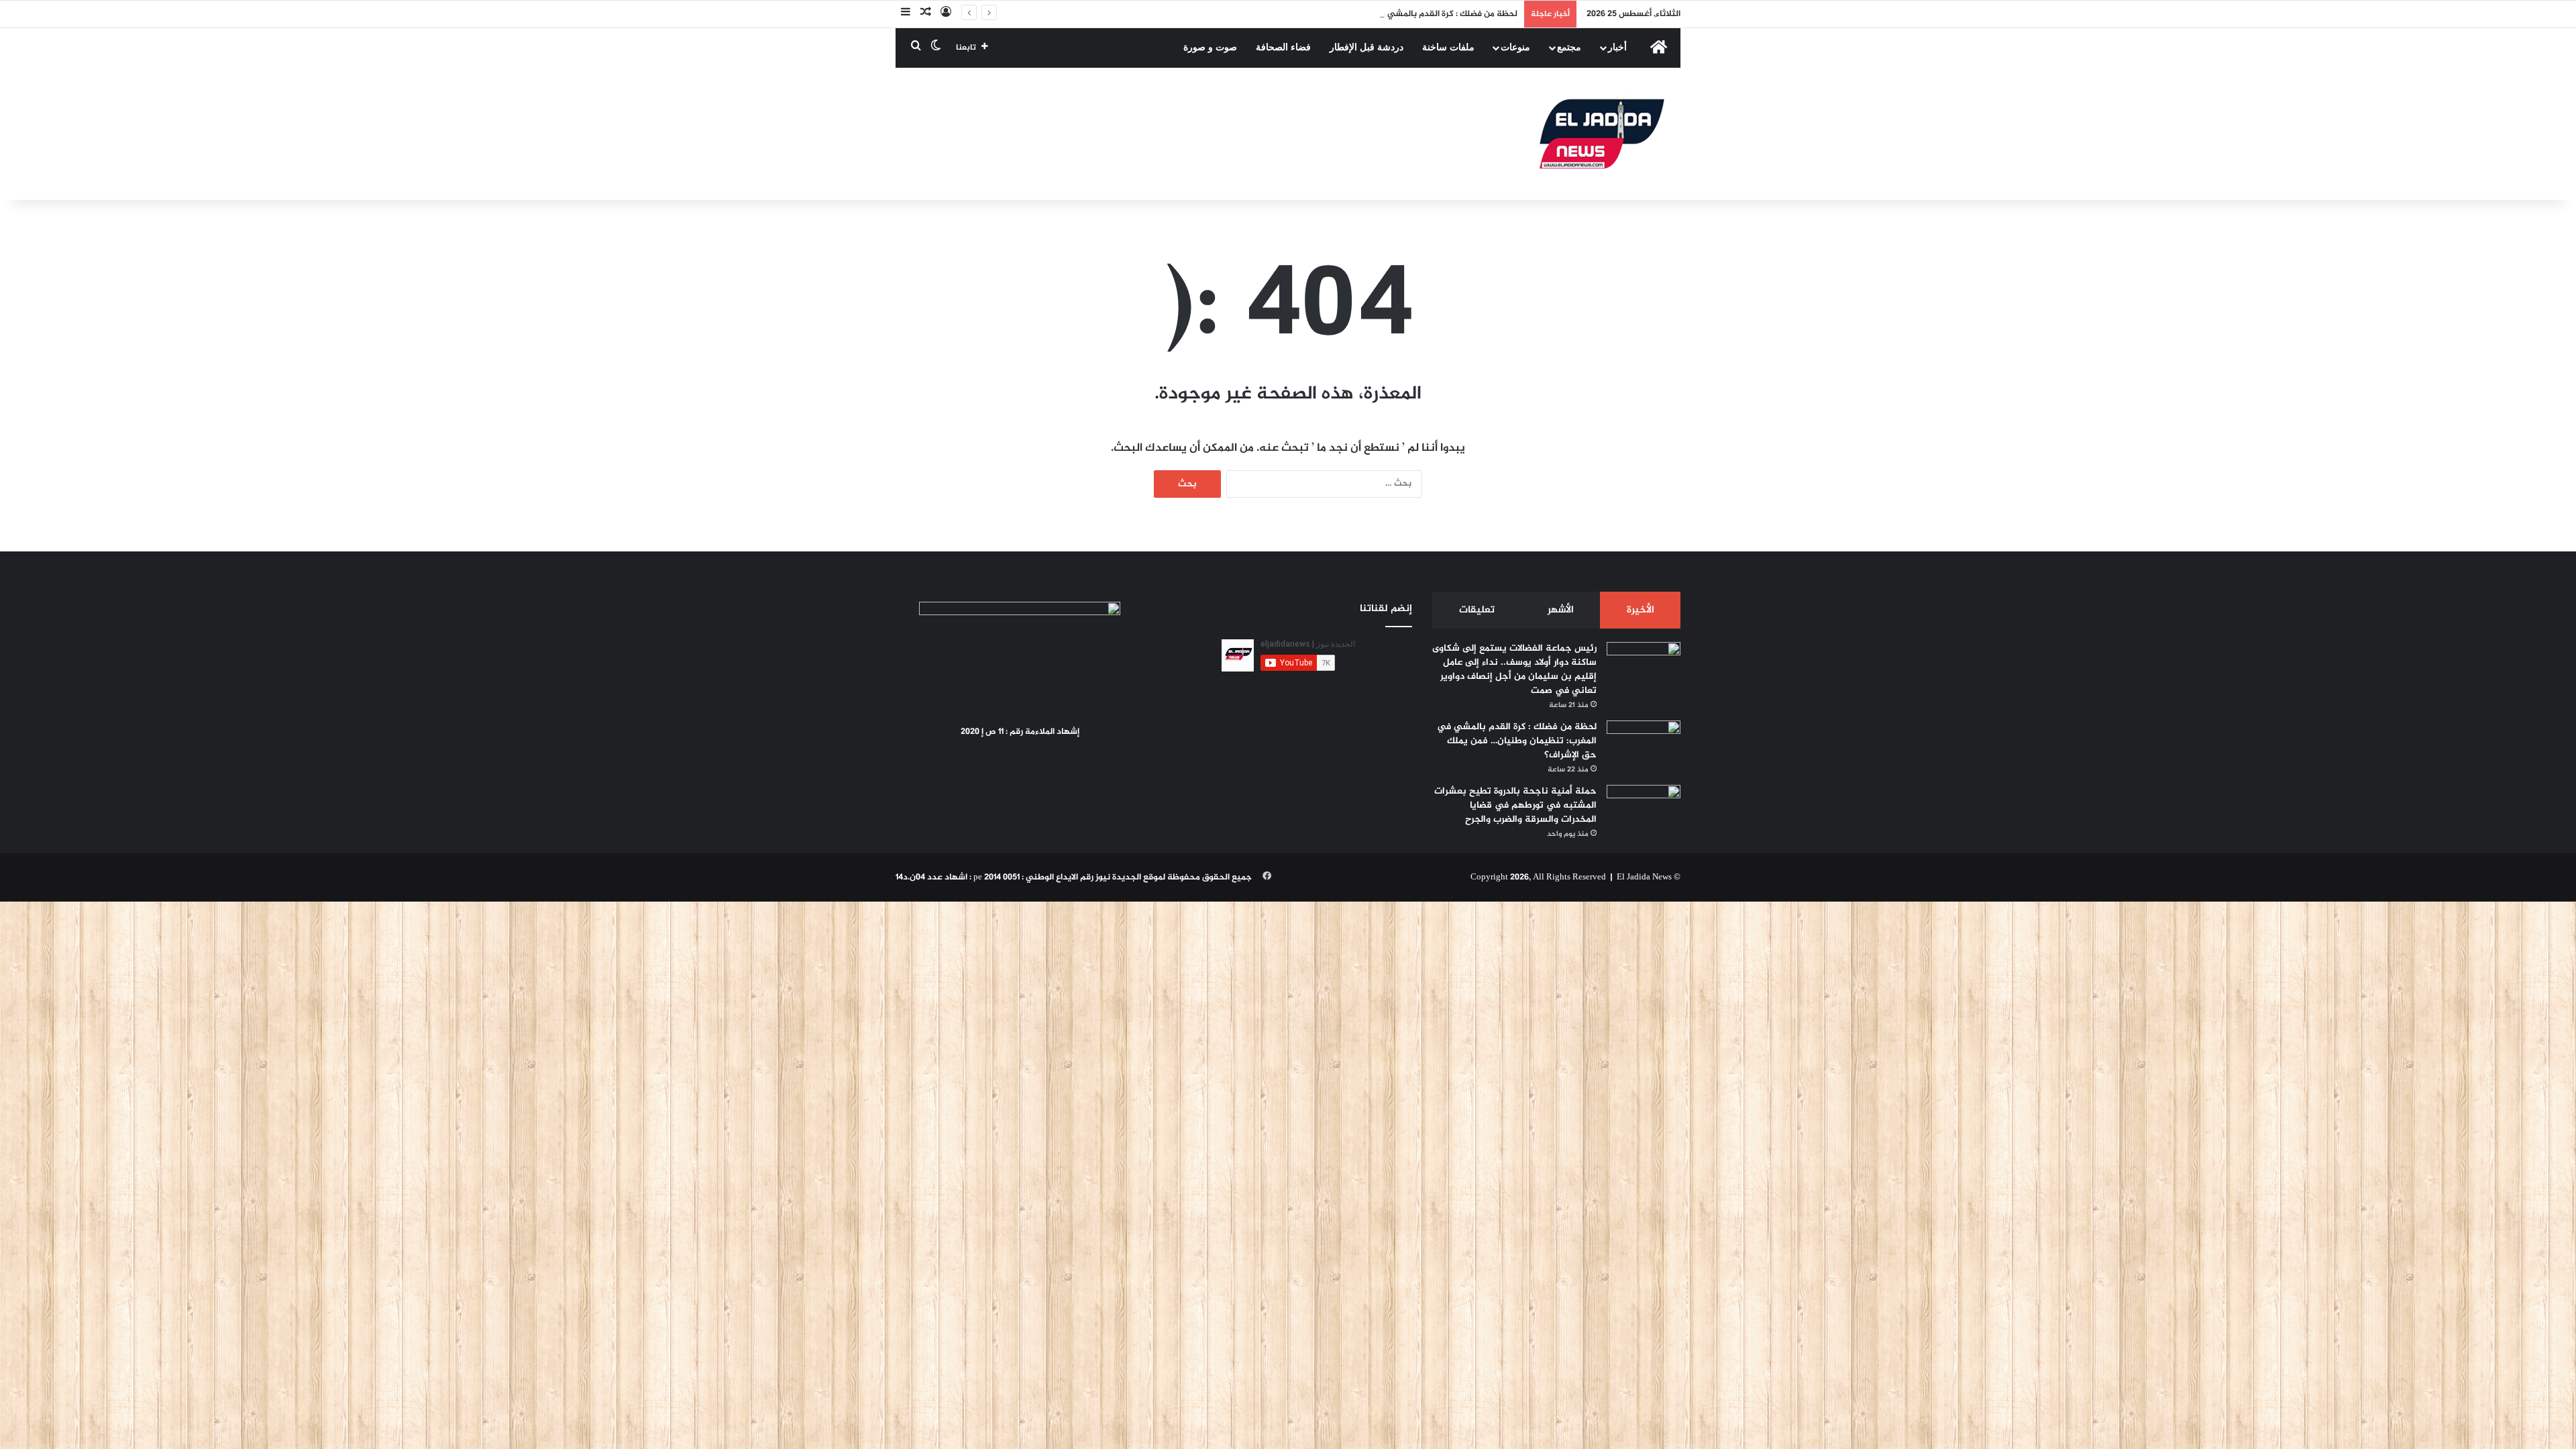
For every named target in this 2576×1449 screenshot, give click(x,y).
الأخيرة (1641, 610)
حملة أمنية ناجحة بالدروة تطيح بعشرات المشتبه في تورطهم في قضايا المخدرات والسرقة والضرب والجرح (1515, 805)
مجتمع (1569, 47)
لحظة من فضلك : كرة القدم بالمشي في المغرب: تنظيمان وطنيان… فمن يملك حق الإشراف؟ (1351, 14)
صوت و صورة (1210, 47)
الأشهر (1561, 610)
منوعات (1515, 47)
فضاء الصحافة (1283, 47)
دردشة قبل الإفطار (1366, 47)
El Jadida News (1644, 877)
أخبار (1617, 47)
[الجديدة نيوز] (1602, 134)
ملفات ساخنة (1448, 47)
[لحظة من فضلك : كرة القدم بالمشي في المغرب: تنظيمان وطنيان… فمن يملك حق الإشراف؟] (1644, 746)
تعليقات (1477, 610)
